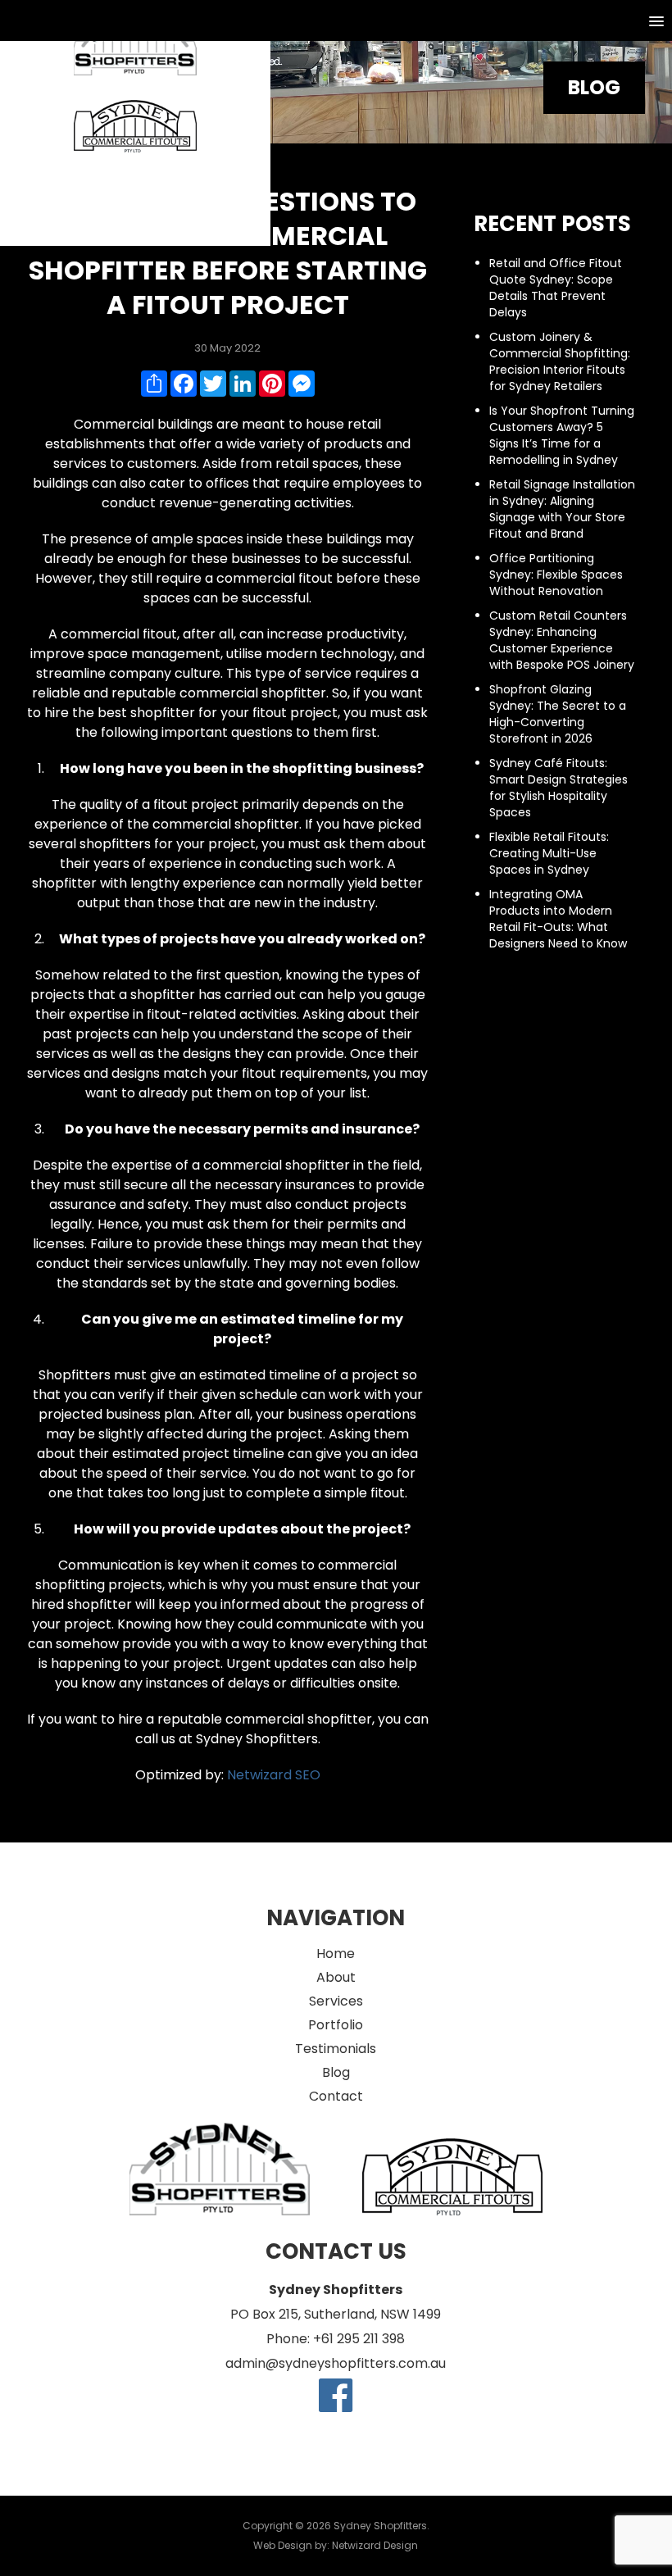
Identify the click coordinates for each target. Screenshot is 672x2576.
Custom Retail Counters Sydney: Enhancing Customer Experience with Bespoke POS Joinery (562, 640)
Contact (336, 2096)
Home (336, 1954)
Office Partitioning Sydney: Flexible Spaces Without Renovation (556, 575)
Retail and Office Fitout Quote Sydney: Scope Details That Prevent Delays (556, 288)
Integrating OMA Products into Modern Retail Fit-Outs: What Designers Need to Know (558, 919)
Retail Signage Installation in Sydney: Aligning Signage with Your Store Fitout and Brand (562, 509)
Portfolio (336, 2025)
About (336, 1977)
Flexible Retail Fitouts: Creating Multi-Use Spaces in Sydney (549, 853)
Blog (336, 2072)
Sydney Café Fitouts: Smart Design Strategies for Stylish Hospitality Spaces (558, 788)
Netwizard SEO (274, 1775)
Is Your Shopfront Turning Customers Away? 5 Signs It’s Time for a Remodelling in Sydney (562, 435)
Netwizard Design (375, 2545)
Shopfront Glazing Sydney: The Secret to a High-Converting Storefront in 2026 (558, 714)
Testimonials (336, 2049)
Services (336, 2001)
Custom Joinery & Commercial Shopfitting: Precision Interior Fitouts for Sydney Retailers (560, 361)
